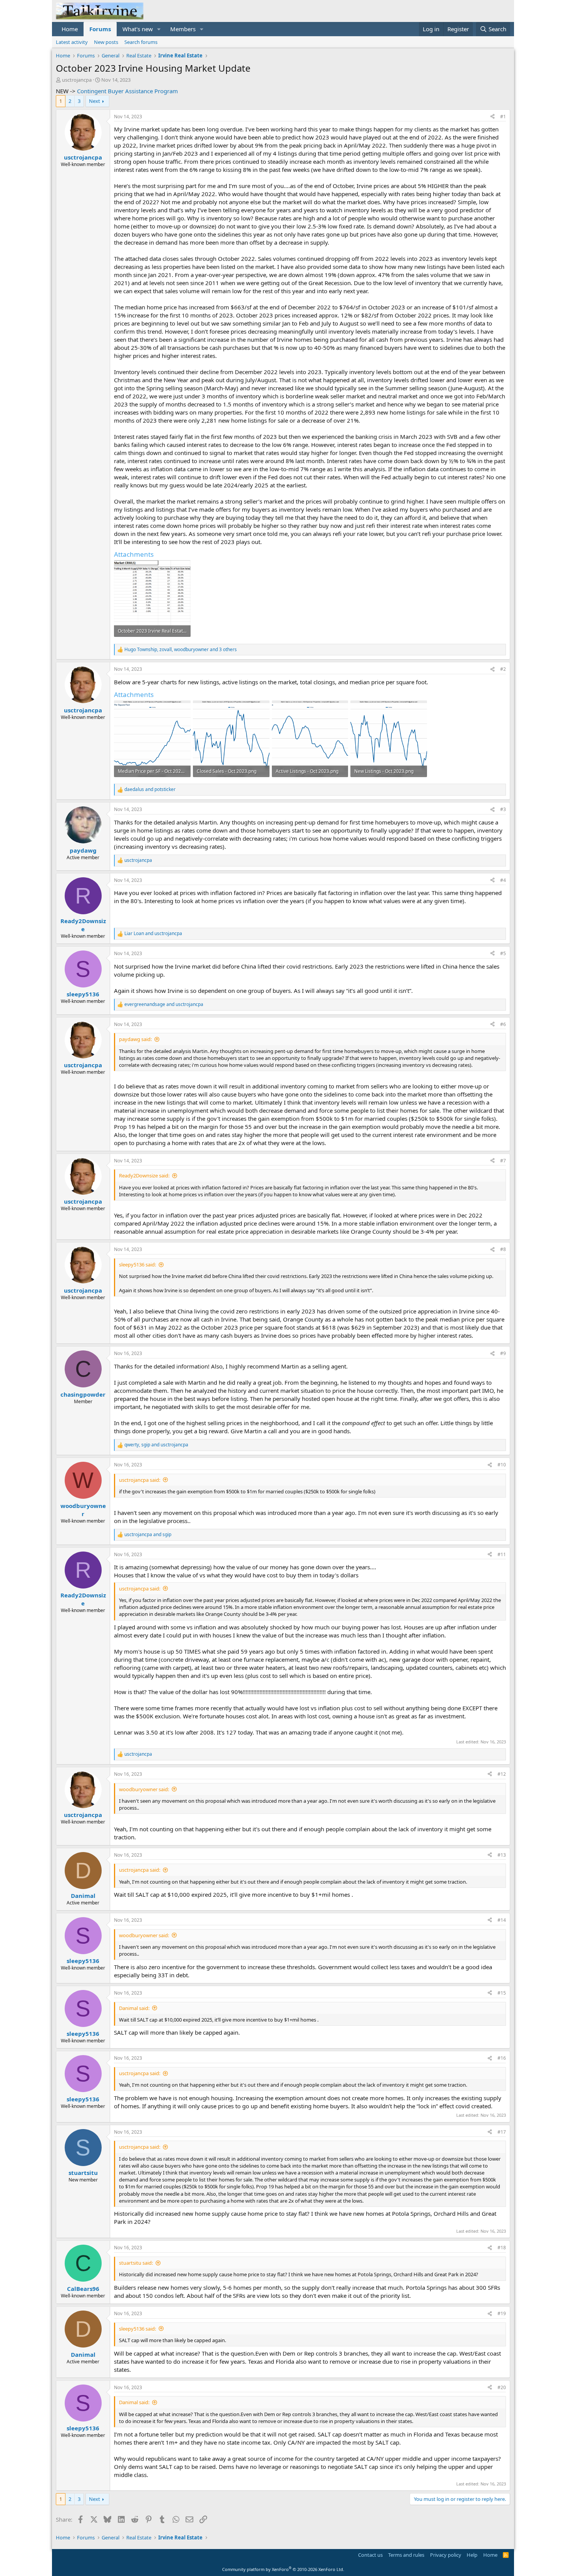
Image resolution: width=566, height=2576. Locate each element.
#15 (502, 1993)
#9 (503, 1353)
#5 (503, 953)
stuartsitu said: (136, 2263)
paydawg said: (135, 1039)
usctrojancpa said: (140, 1480)
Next (95, 101)
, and (156, 1445)
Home (70, 29)
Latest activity (72, 42)
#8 (503, 1249)
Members (183, 29)
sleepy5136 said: (137, 1264)
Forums (100, 29)
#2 (503, 669)
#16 (502, 2058)
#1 (503, 117)
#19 (502, 2313)
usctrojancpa (77, 80)
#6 (503, 1024)
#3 (503, 809)
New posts (106, 42)
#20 (502, 2387)
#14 (502, 1920)
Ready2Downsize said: (144, 1175)
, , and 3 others (181, 650)
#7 (503, 1161)
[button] (159, 29)
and (150, 789)
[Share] (492, 117)
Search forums (141, 42)
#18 (502, 2248)
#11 (502, 1554)
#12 (502, 1774)
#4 (503, 880)
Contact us (370, 2555)
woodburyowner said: (144, 1789)
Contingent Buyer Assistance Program (127, 91)
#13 (502, 1855)
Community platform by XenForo (283, 2569)
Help (472, 2555)
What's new (138, 29)
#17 (502, 2132)
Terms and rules (406, 2555)
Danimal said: (134, 2008)
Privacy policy (446, 2555)
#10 (502, 1465)
